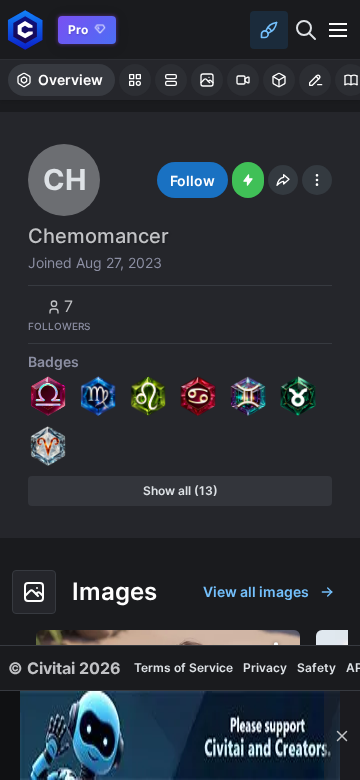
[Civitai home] (25, 29)
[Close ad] (342, 735)
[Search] (306, 30)
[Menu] (338, 30)
